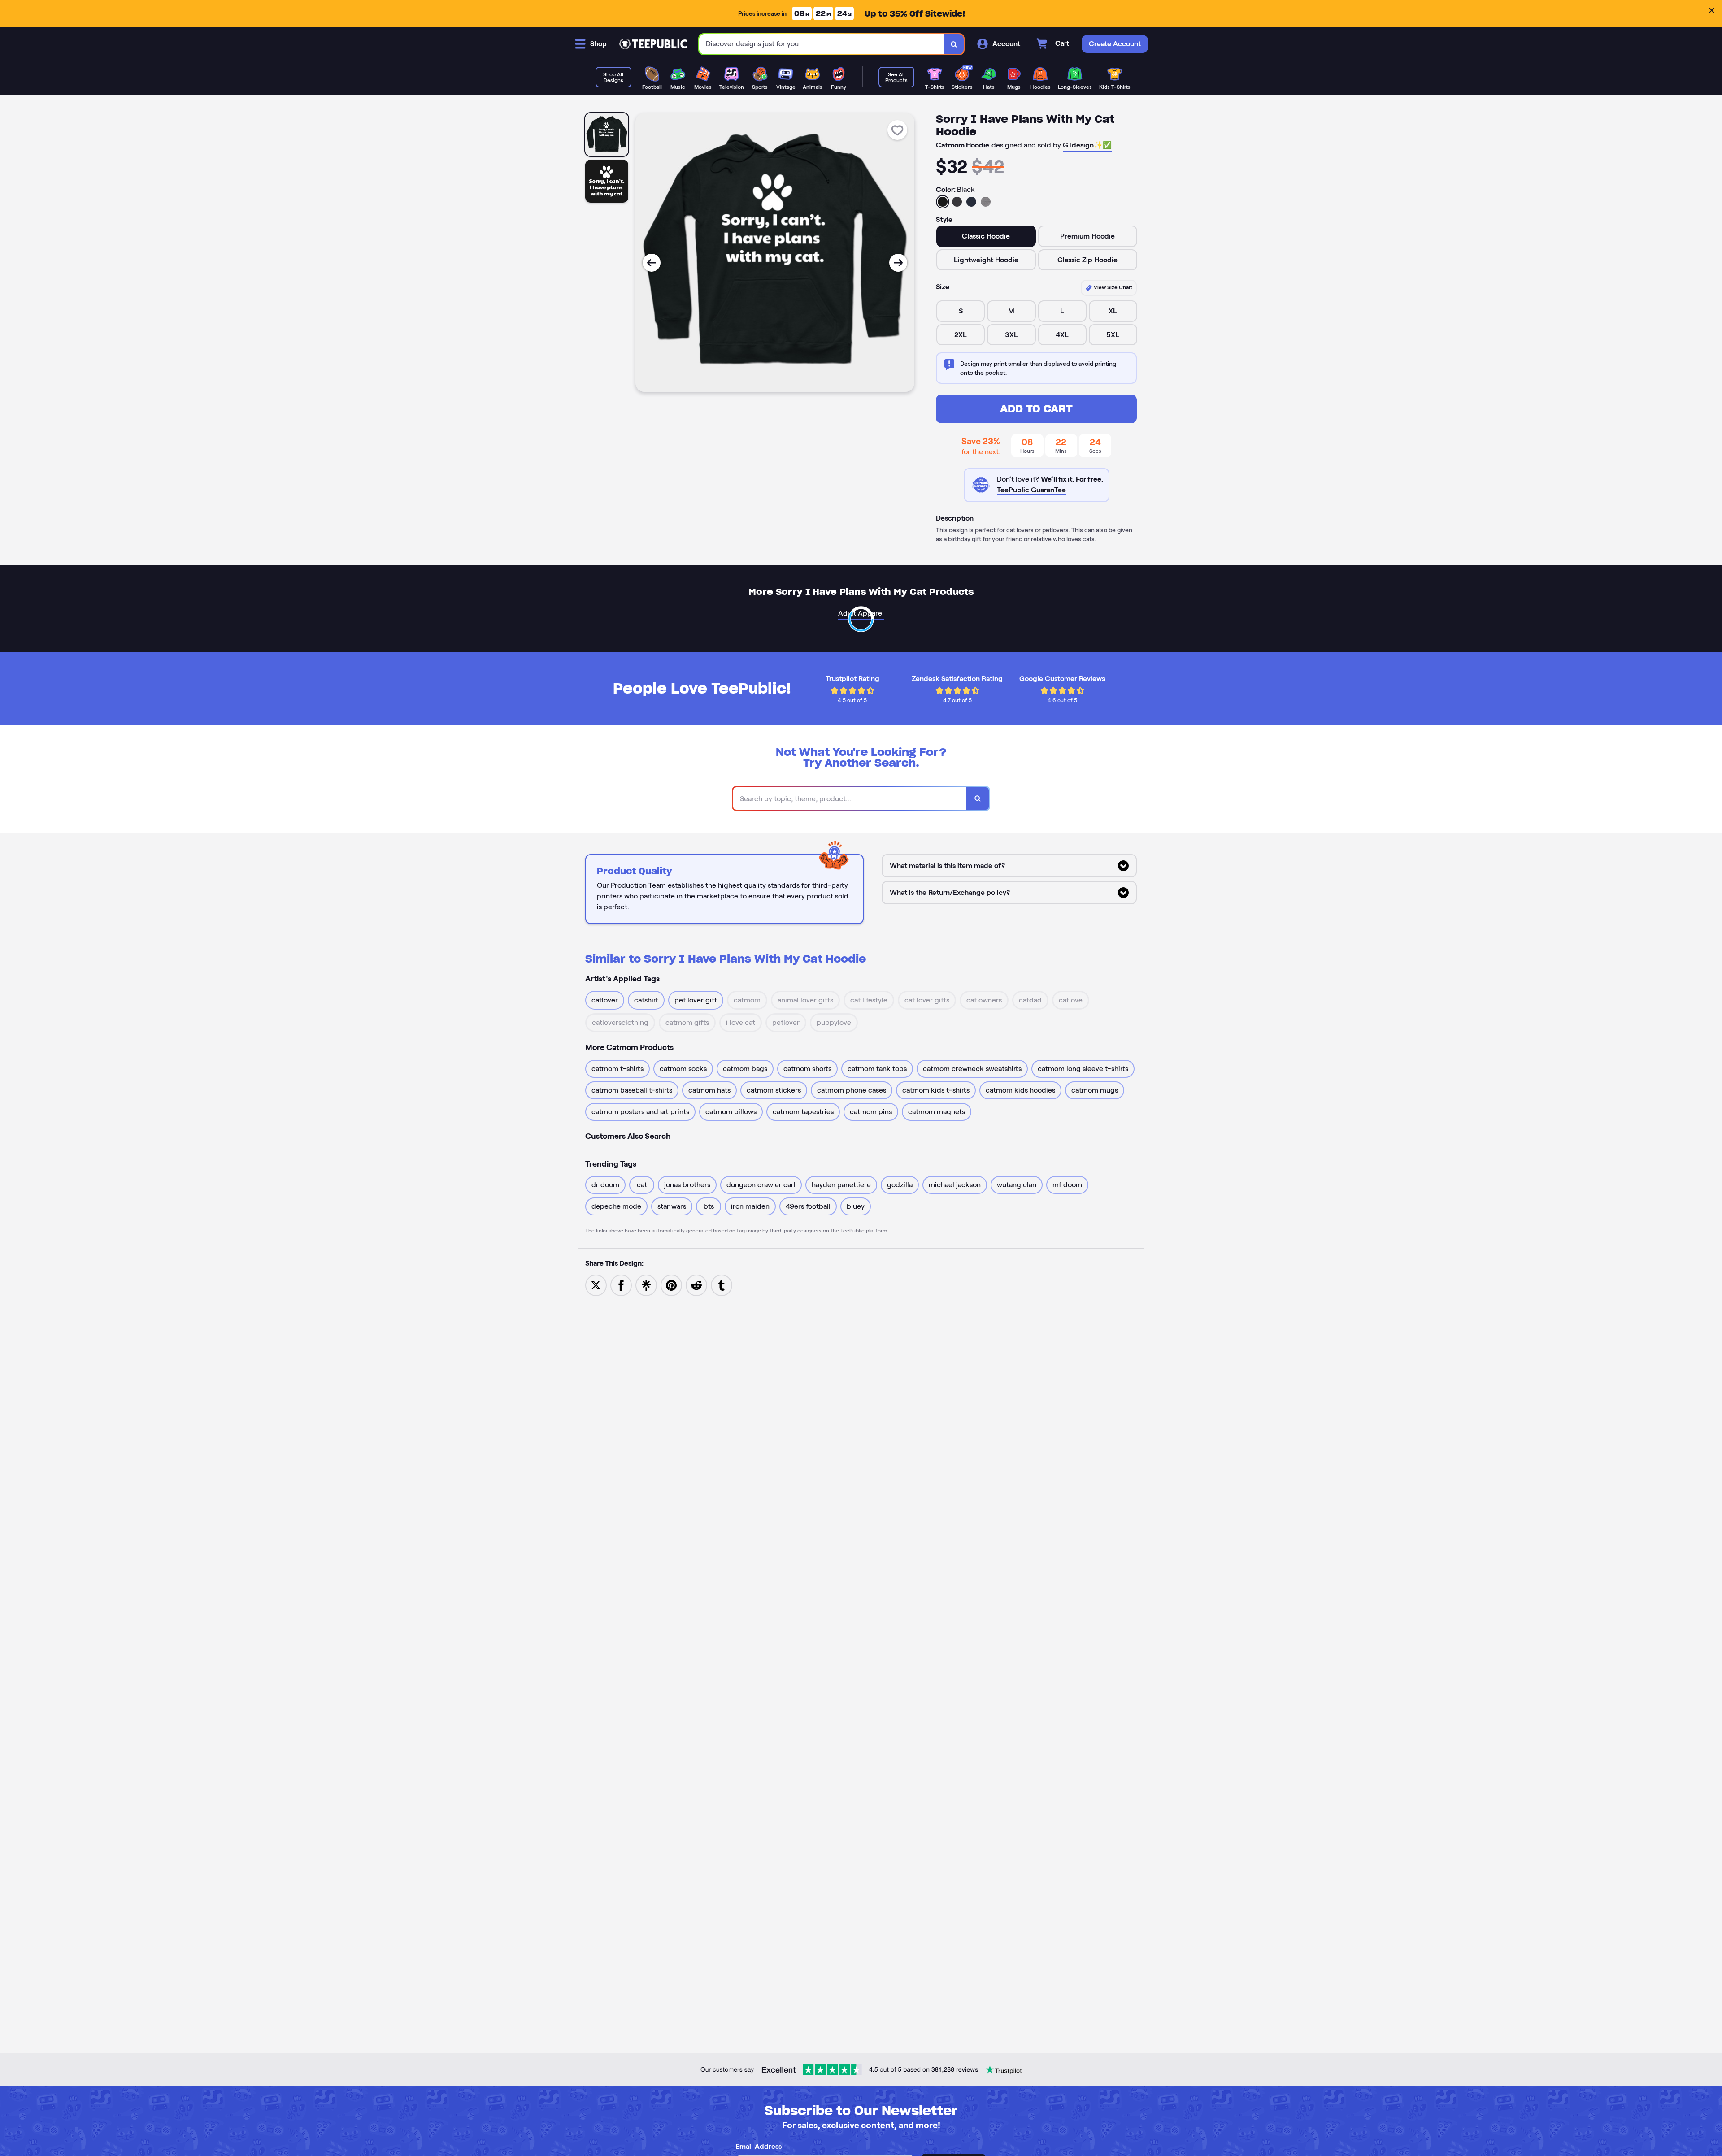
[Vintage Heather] (986, 202)
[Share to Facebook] (621, 1285)
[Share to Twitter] (596, 1285)
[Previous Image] (652, 263)
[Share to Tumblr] (722, 1285)
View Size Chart (1112, 287)
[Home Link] (653, 44)
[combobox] (822, 44)
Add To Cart (1036, 409)
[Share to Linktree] (646, 1285)
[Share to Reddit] (696, 1285)
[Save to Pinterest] (671, 1285)
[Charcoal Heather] (957, 202)
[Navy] (971, 202)
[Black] (943, 202)
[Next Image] (898, 263)
